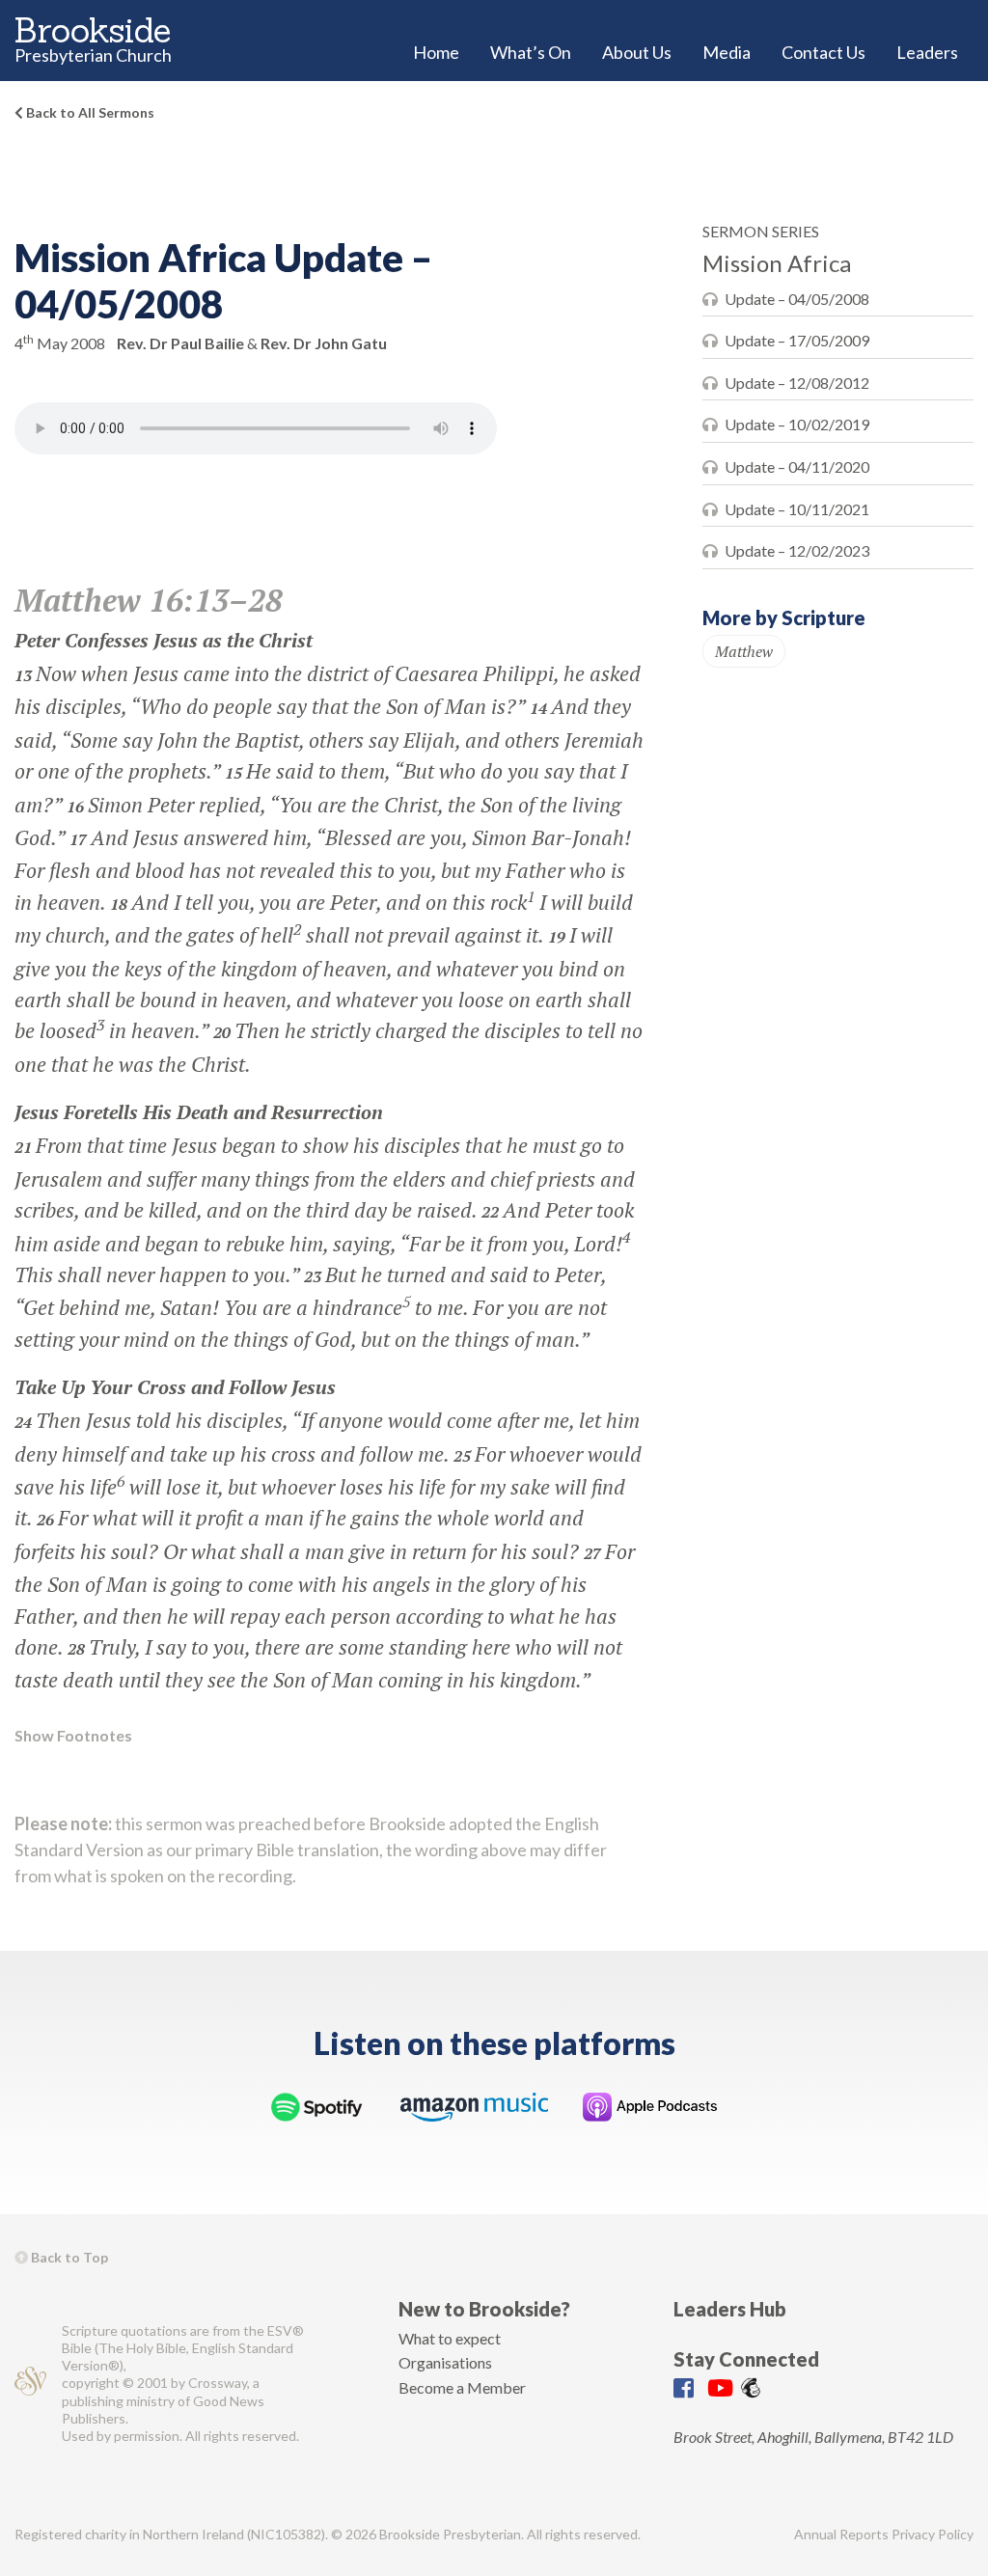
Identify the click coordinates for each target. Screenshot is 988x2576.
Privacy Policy (933, 2534)
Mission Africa (777, 263)
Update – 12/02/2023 (797, 550)
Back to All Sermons (89, 112)
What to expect (450, 2338)
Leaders (927, 52)
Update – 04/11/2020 (797, 466)
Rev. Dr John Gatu (324, 343)
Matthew (744, 651)
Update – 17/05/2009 (797, 340)
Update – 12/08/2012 (797, 383)
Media (727, 52)
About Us (637, 52)
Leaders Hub (730, 2309)
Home (436, 52)
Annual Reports (841, 2534)
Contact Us (823, 52)
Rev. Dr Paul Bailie (180, 343)
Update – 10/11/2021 (797, 509)
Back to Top (68, 2257)
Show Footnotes (73, 1736)
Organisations (445, 2362)
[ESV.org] (30, 2384)
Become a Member (462, 2387)
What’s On (531, 52)
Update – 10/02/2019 (797, 424)
